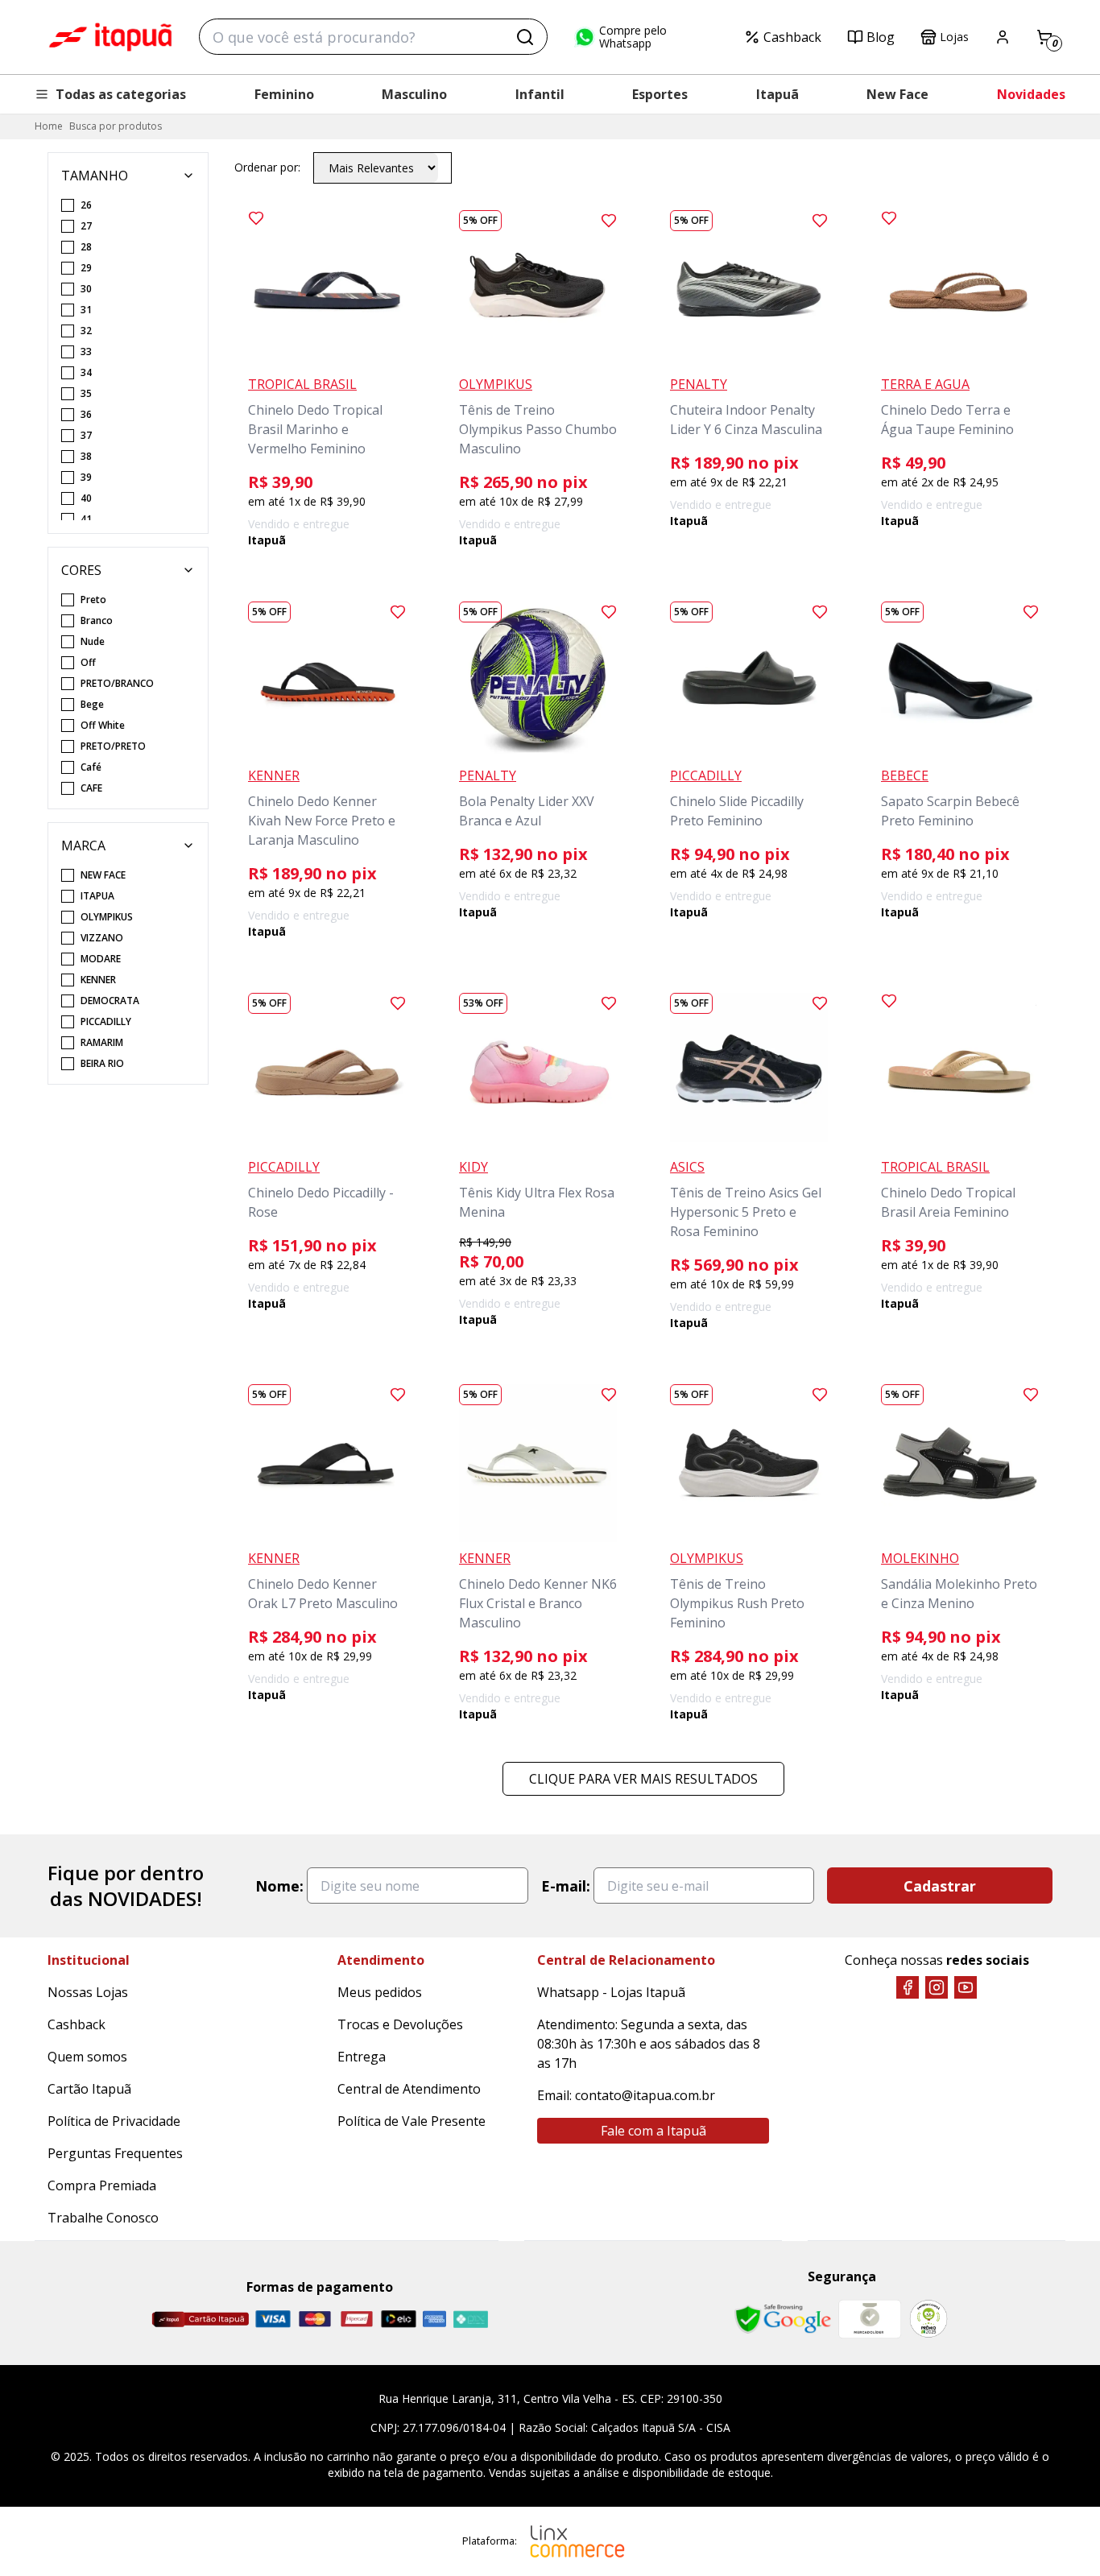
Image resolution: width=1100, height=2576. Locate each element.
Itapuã (777, 94)
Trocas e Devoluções (400, 2024)
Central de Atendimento (409, 2089)
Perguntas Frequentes (115, 2153)
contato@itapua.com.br (645, 2095)
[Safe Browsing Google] (783, 2319)
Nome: (279, 1886)
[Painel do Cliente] (1003, 37)
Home (49, 126)
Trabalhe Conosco (103, 2218)
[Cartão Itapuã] (200, 2319)
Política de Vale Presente (411, 2121)
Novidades (1031, 94)
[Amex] (434, 2319)
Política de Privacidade (114, 2121)
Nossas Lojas (88, 1992)
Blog (881, 37)
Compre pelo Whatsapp (633, 37)
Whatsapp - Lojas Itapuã (611, 1992)
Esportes (660, 94)
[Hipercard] (357, 2319)
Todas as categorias (121, 94)
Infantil (540, 94)
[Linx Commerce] (577, 2541)
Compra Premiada (102, 2185)
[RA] (928, 2319)
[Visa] (273, 2319)
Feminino (284, 94)
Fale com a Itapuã (653, 2131)
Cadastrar (940, 1886)
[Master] (315, 2319)
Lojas (954, 37)
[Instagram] (937, 1987)
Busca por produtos (116, 126)
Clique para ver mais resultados (643, 1779)
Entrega (362, 2057)
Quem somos (87, 2057)
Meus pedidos (380, 1992)
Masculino (414, 94)
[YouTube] (966, 1987)
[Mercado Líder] (870, 2319)
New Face (897, 94)
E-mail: (566, 1886)
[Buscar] (525, 37)
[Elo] (399, 2319)
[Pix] (470, 2319)
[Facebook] (908, 1987)
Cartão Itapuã (89, 2089)
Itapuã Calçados (110, 37)
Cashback (792, 37)
